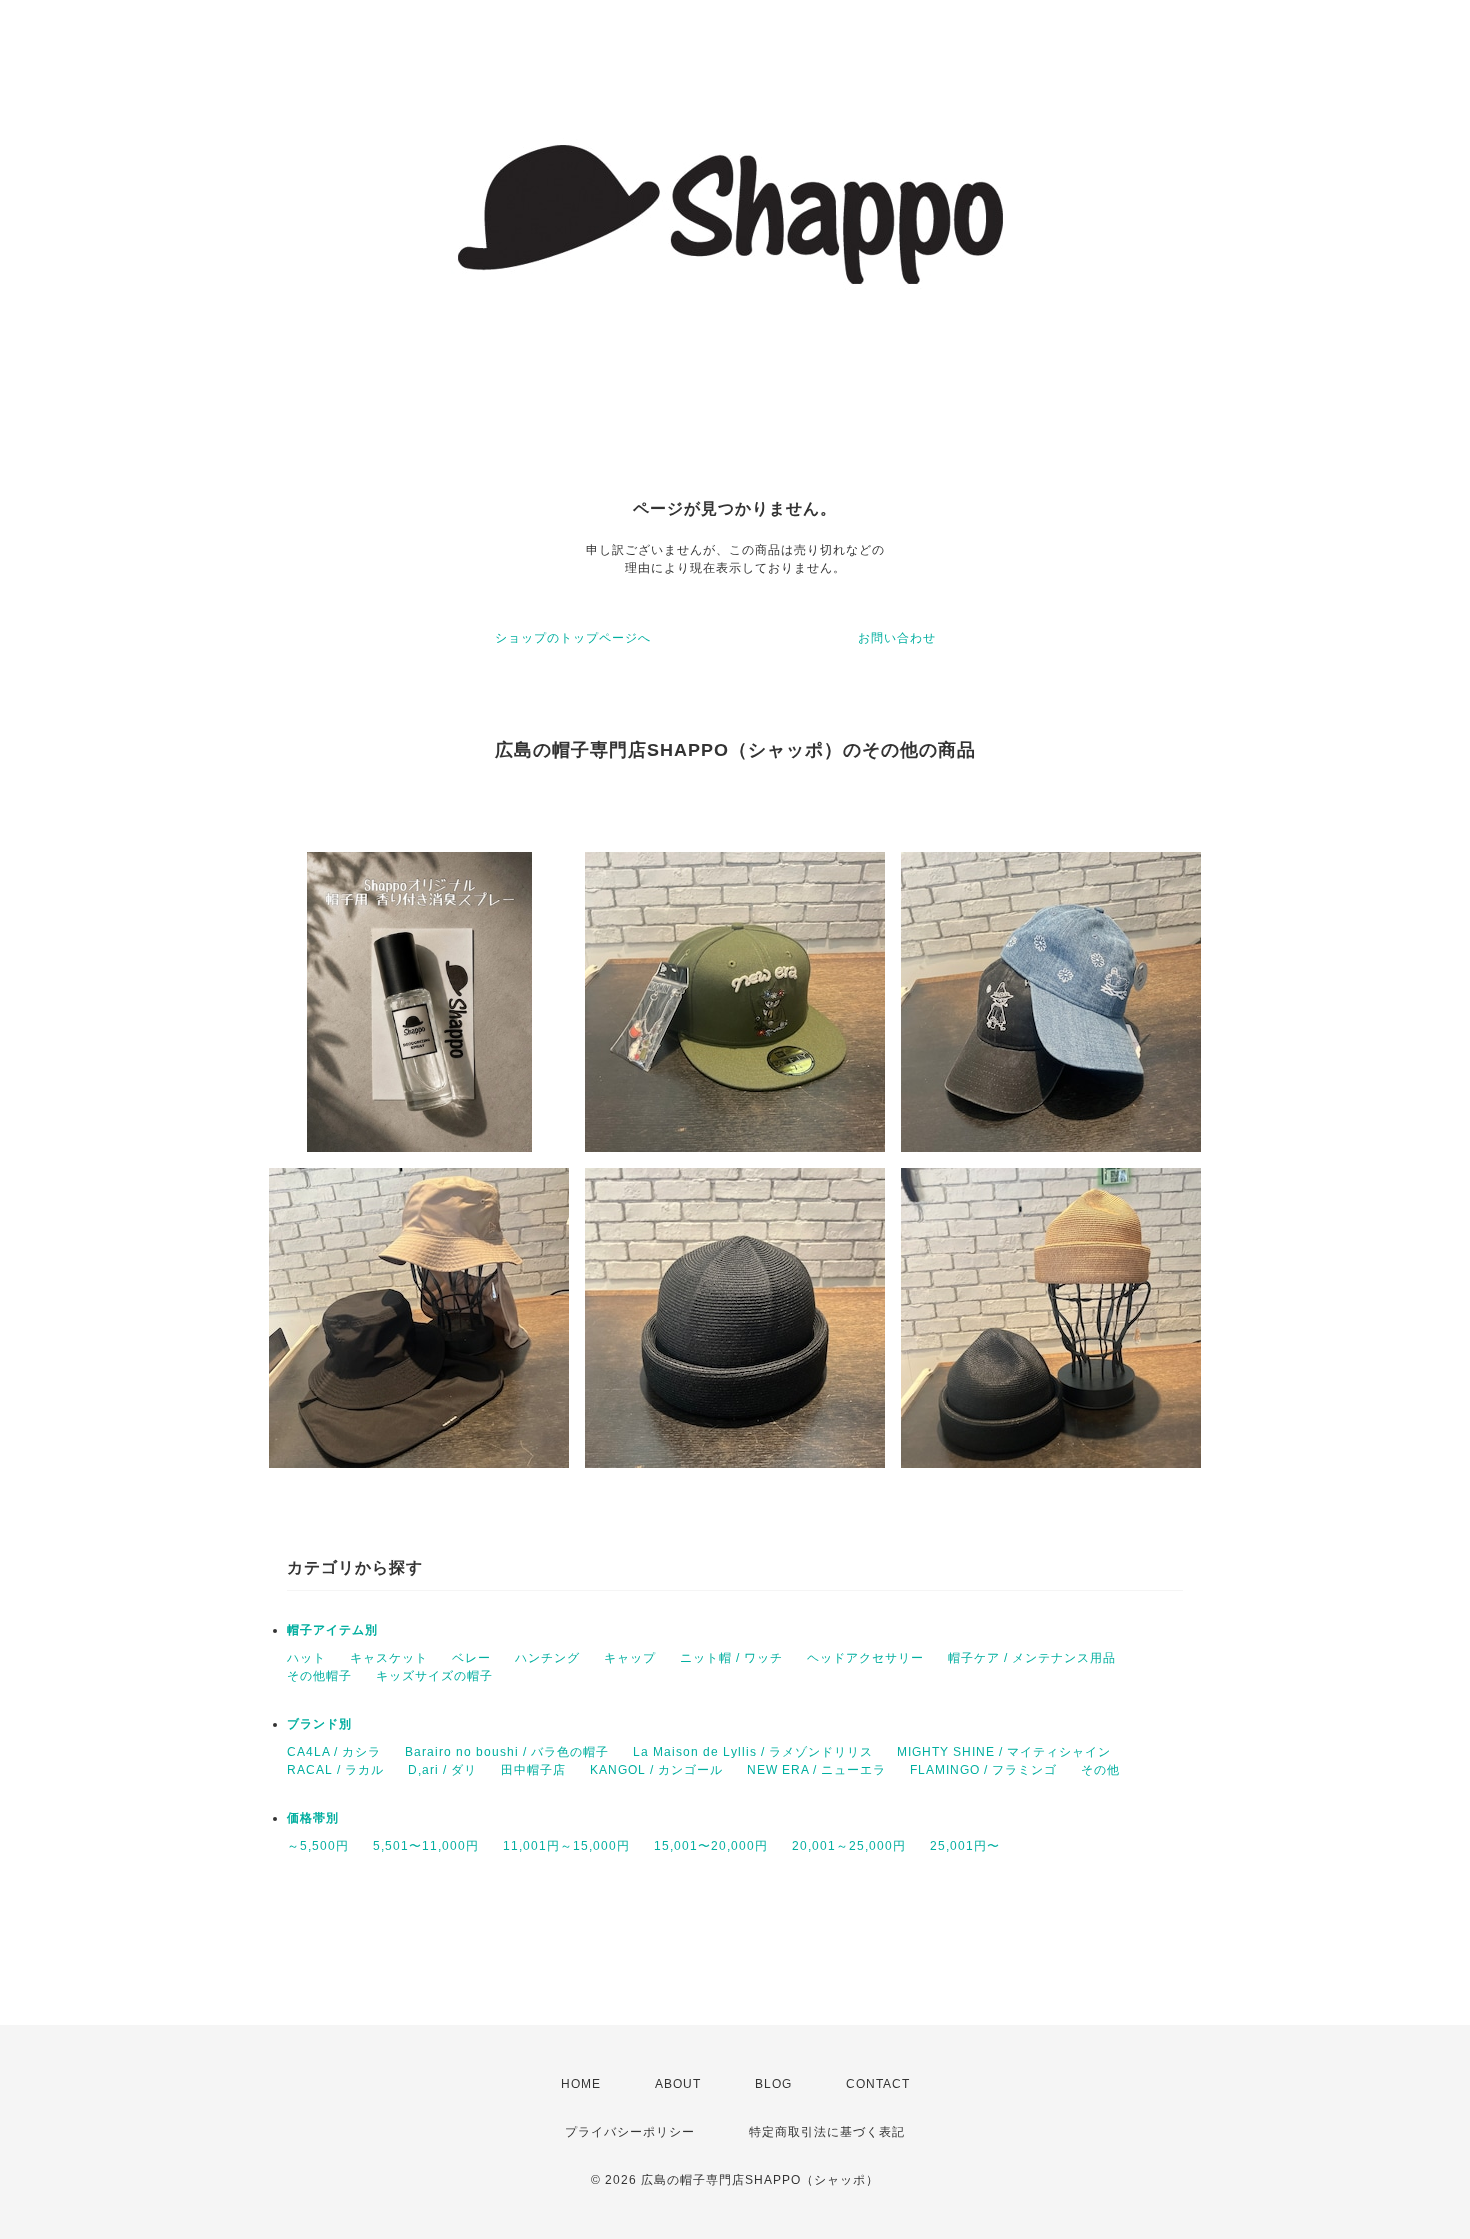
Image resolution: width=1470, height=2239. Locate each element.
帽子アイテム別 (332, 1630)
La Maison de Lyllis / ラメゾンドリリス (753, 1752)
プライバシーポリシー (630, 2132)
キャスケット (389, 1658)
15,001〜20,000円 (711, 1846)
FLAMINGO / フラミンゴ (983, 1770)
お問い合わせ (897, 638)
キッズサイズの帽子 (434, 1676)
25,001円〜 (965, 1846)
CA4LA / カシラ (334, 1752)
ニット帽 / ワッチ (731, 1658)
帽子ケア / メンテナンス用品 (1032, 1658)
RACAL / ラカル (335, 1770)
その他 (1100, 1770)
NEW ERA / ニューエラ (816, 1770)
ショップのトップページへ (573, 638)
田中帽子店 (533, 1770)
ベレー (471, 1658)
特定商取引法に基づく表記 (827, 2132)
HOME (581, 2084)
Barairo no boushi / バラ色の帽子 (507, 1752)
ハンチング (547, 1658)
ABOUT (678, 2084)
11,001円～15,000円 (566, 1846)
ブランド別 (319, 1724)
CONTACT (878, 2084)
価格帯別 (313, 1818)
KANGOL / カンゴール (656, 1770)
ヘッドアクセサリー (865, 1658)
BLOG (773, 2084)
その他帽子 (319, 1676)
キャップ (630, 1658)
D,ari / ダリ (442, 1770)
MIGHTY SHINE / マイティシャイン (1004, 1752)
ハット (306, 1658)
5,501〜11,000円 (426, 1846)
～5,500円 (318, 1846)
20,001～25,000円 (849, 1846)
